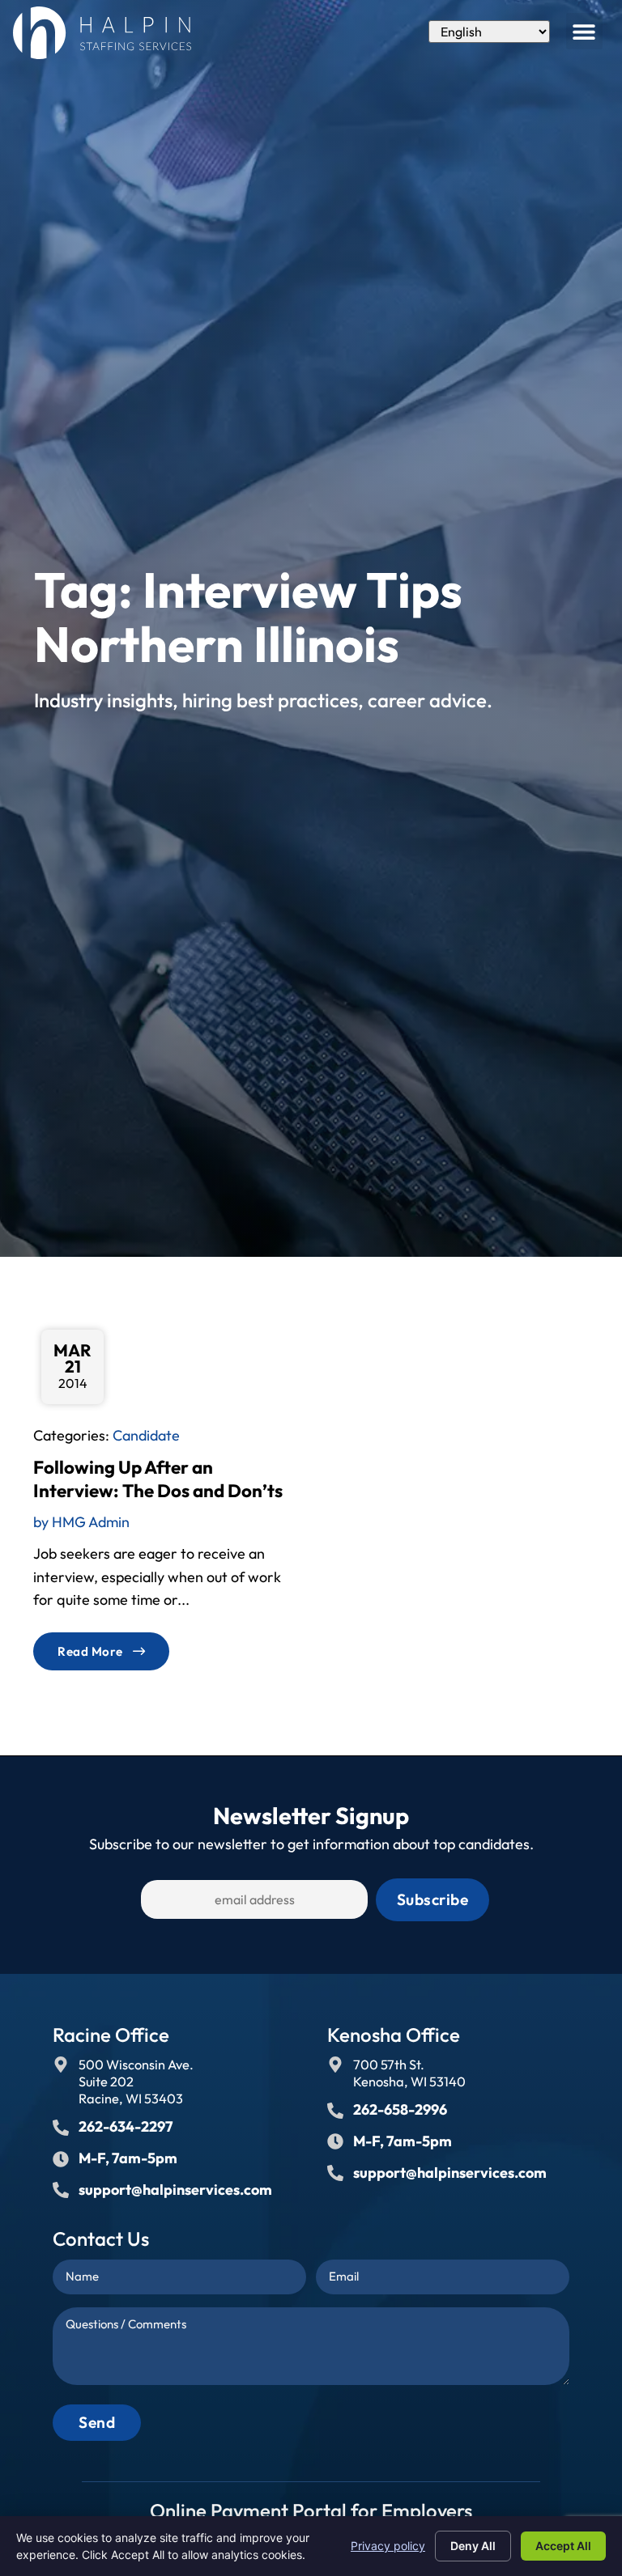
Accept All (563, 2546)
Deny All (473, 2546)
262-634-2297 (126, 2126)
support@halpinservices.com (175, 2190)
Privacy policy (388, 2546)
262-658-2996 (400, 2109)
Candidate (146, 1435)
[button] (584, 31)
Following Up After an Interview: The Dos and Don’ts (158, 1479)
